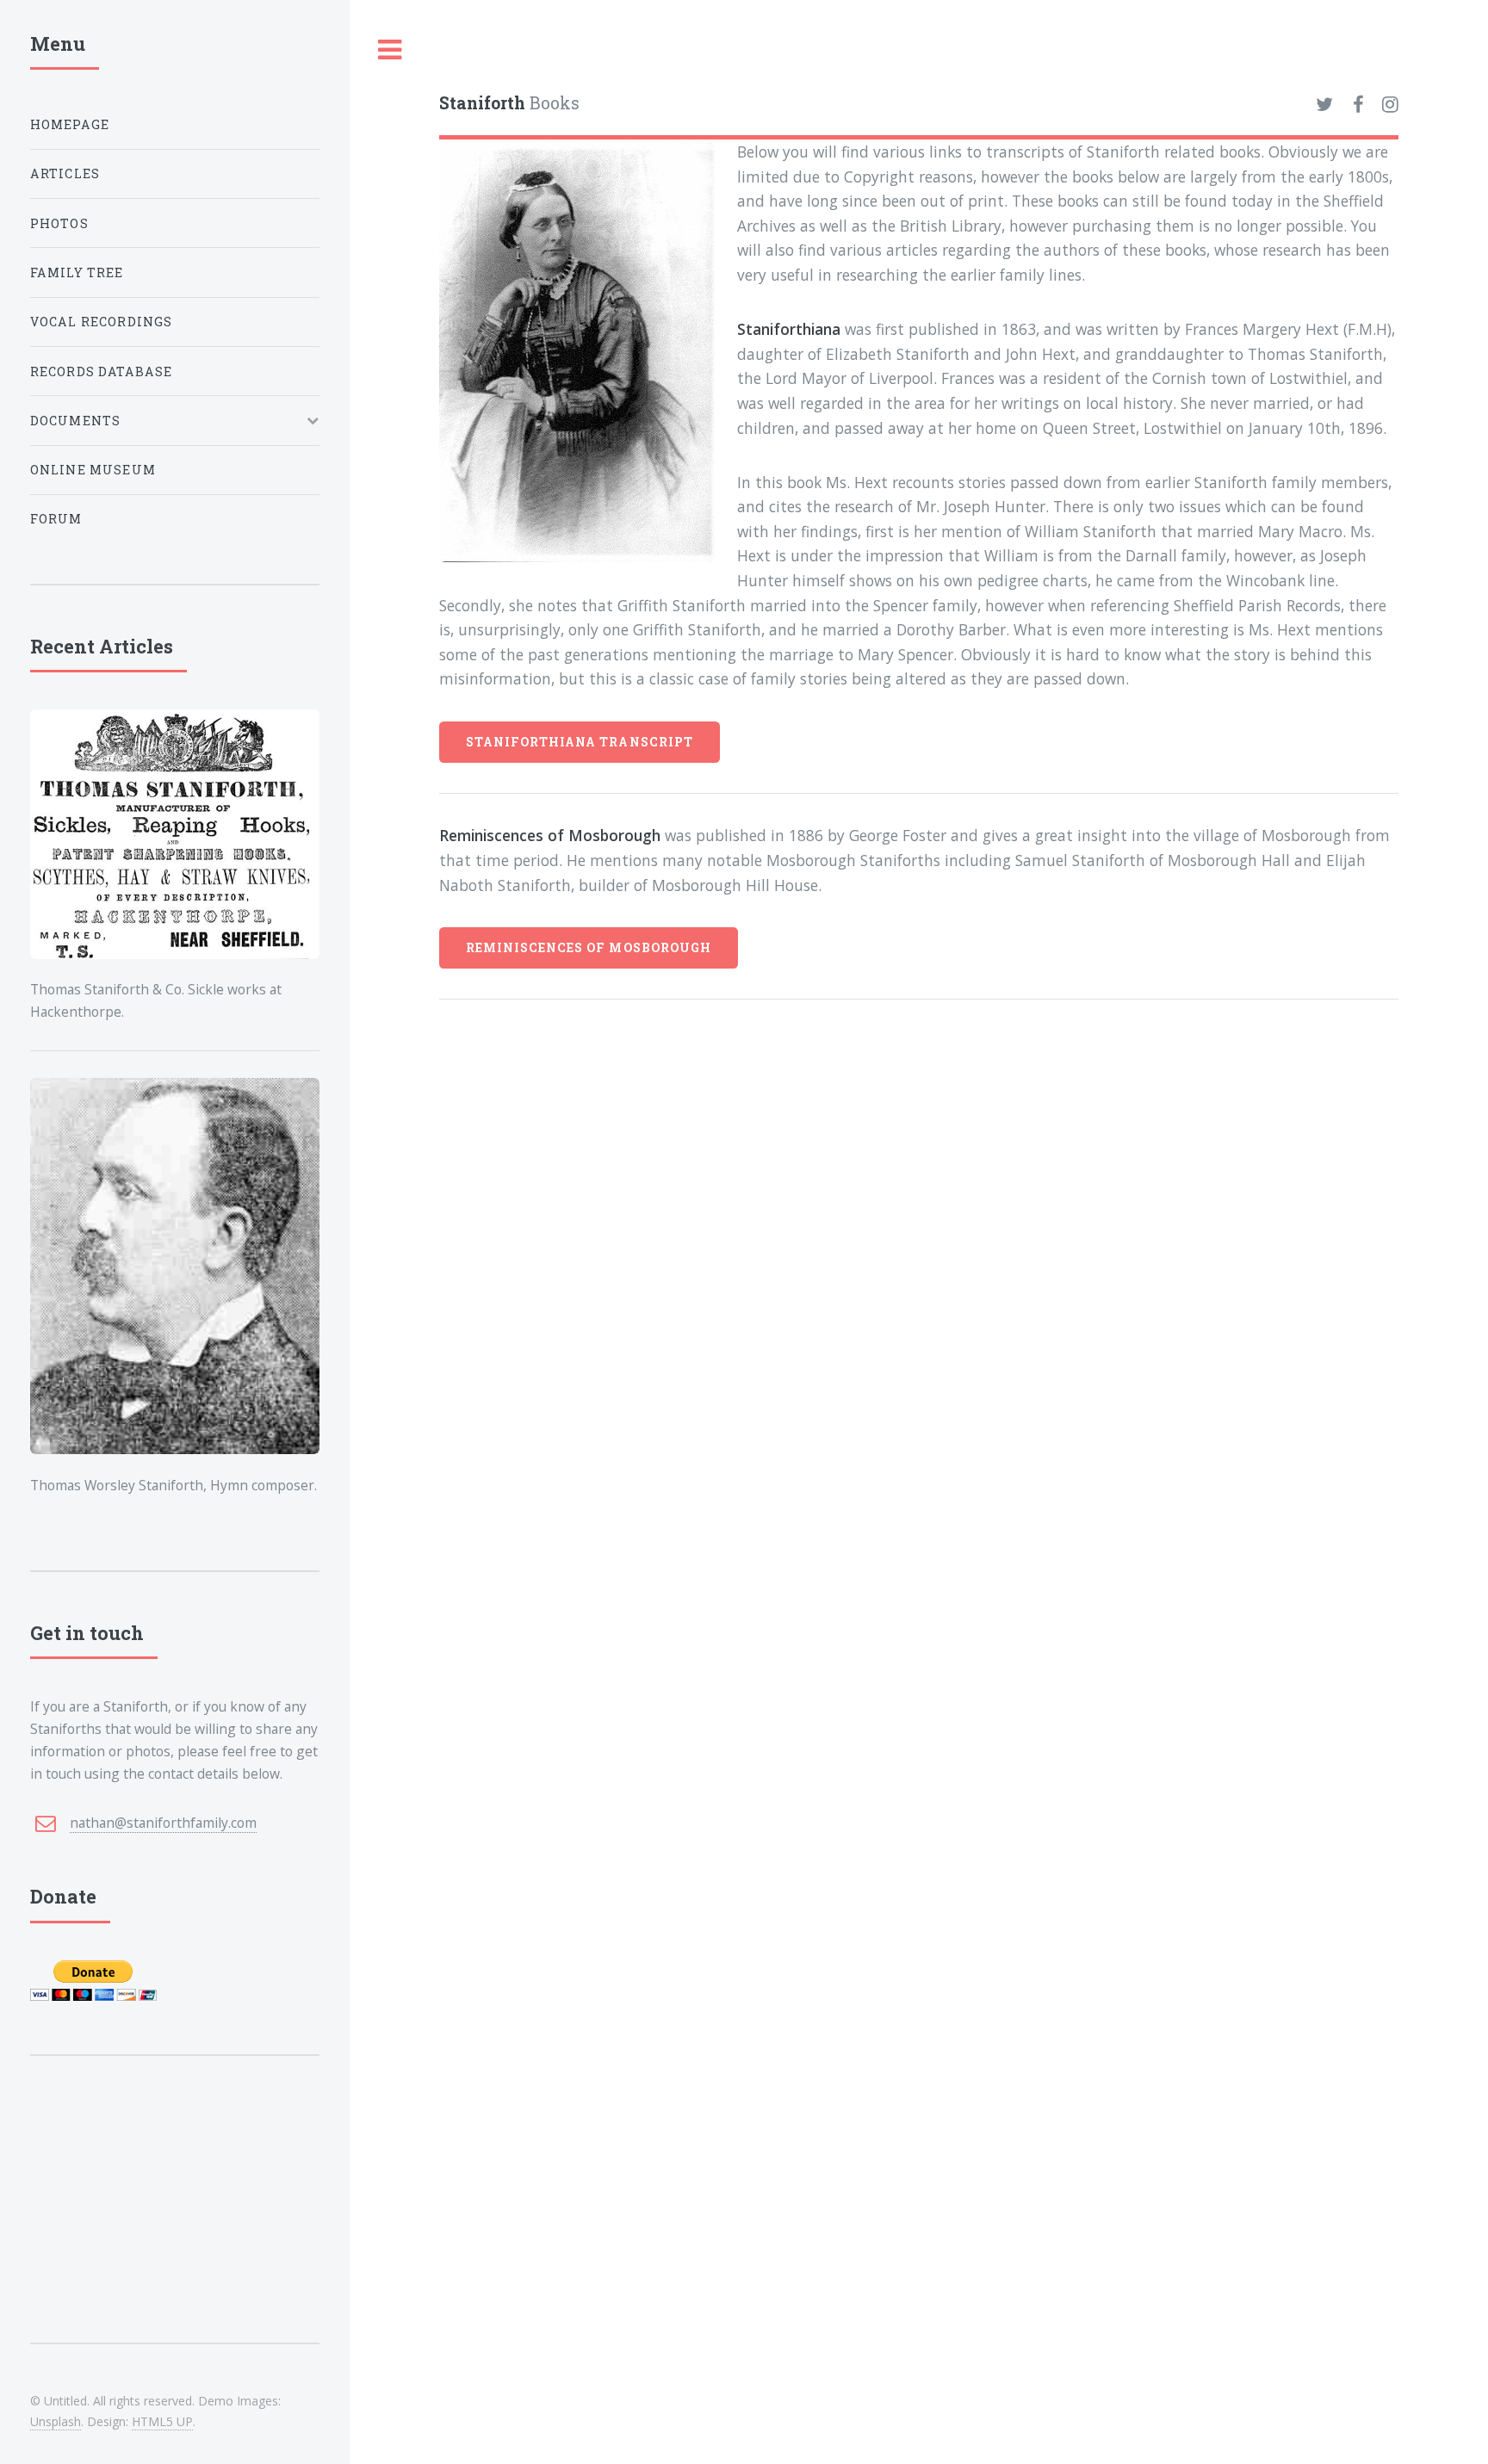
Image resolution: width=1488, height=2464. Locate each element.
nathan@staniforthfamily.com (163, 1823)
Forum (56, 519)
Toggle (390, 50)
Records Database (102, 371)
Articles (65, 173)
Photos (59, 223)
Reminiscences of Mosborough (589, 947)
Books (509, 103)
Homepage (70, 124)
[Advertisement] (175, 2224)
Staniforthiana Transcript (580, 742)
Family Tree (77, 272)
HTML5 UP (162, 2421)
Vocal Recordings (102, 322)
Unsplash (56, 2421)
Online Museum (93, 470)
